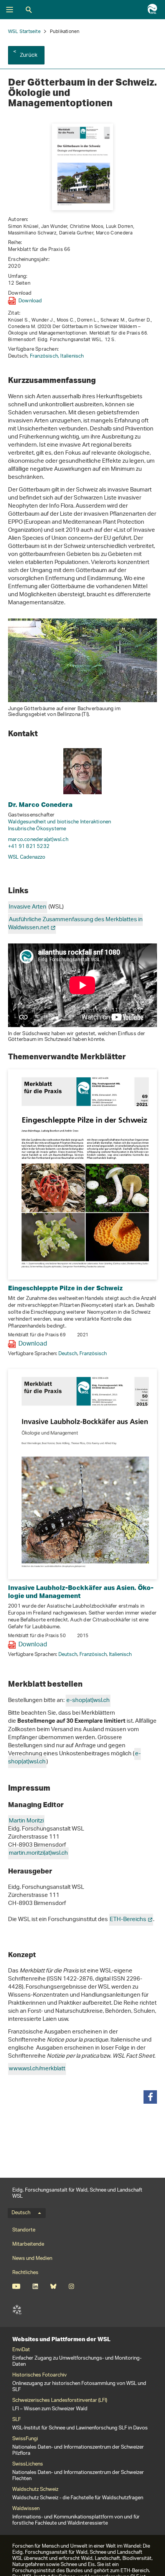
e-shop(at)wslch (88, 1701)
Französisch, (45, 356)
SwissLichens (28, 2464)
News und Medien (32, 2259)
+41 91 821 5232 (29, 847)
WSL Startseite (24, 32)
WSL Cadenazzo (27, 857)
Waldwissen (26, 2509)
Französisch (93, 1354)
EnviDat (21, 2350)
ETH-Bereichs (128, 1920)
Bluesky (53, 2286)
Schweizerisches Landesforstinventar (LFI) (60, 2401)
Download (30, 301)
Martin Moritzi (26, 1821)
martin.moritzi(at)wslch (38, 1853)
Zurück (29, 55)
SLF (17, 2310)
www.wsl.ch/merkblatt (37, 2069)
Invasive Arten (28, 907)
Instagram (71, 2286)
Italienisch (72, 356)
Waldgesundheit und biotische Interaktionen (59, 822)
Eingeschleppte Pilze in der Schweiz (65, 1288)
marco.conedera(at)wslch (38, 840)
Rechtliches (25, 2273)
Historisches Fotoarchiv (40, 2375)
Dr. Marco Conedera (40, 804)
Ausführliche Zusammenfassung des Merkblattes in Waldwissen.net (75, 924)
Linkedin (35, 2286)
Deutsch (68, 1354)
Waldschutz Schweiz (35, 2490)
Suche (29, 10)
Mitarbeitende (28, 2244)
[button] (150, 2097)
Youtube (16, 2286)
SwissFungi (25, 2439)
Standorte (24, 2230)
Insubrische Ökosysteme (37, 829)
